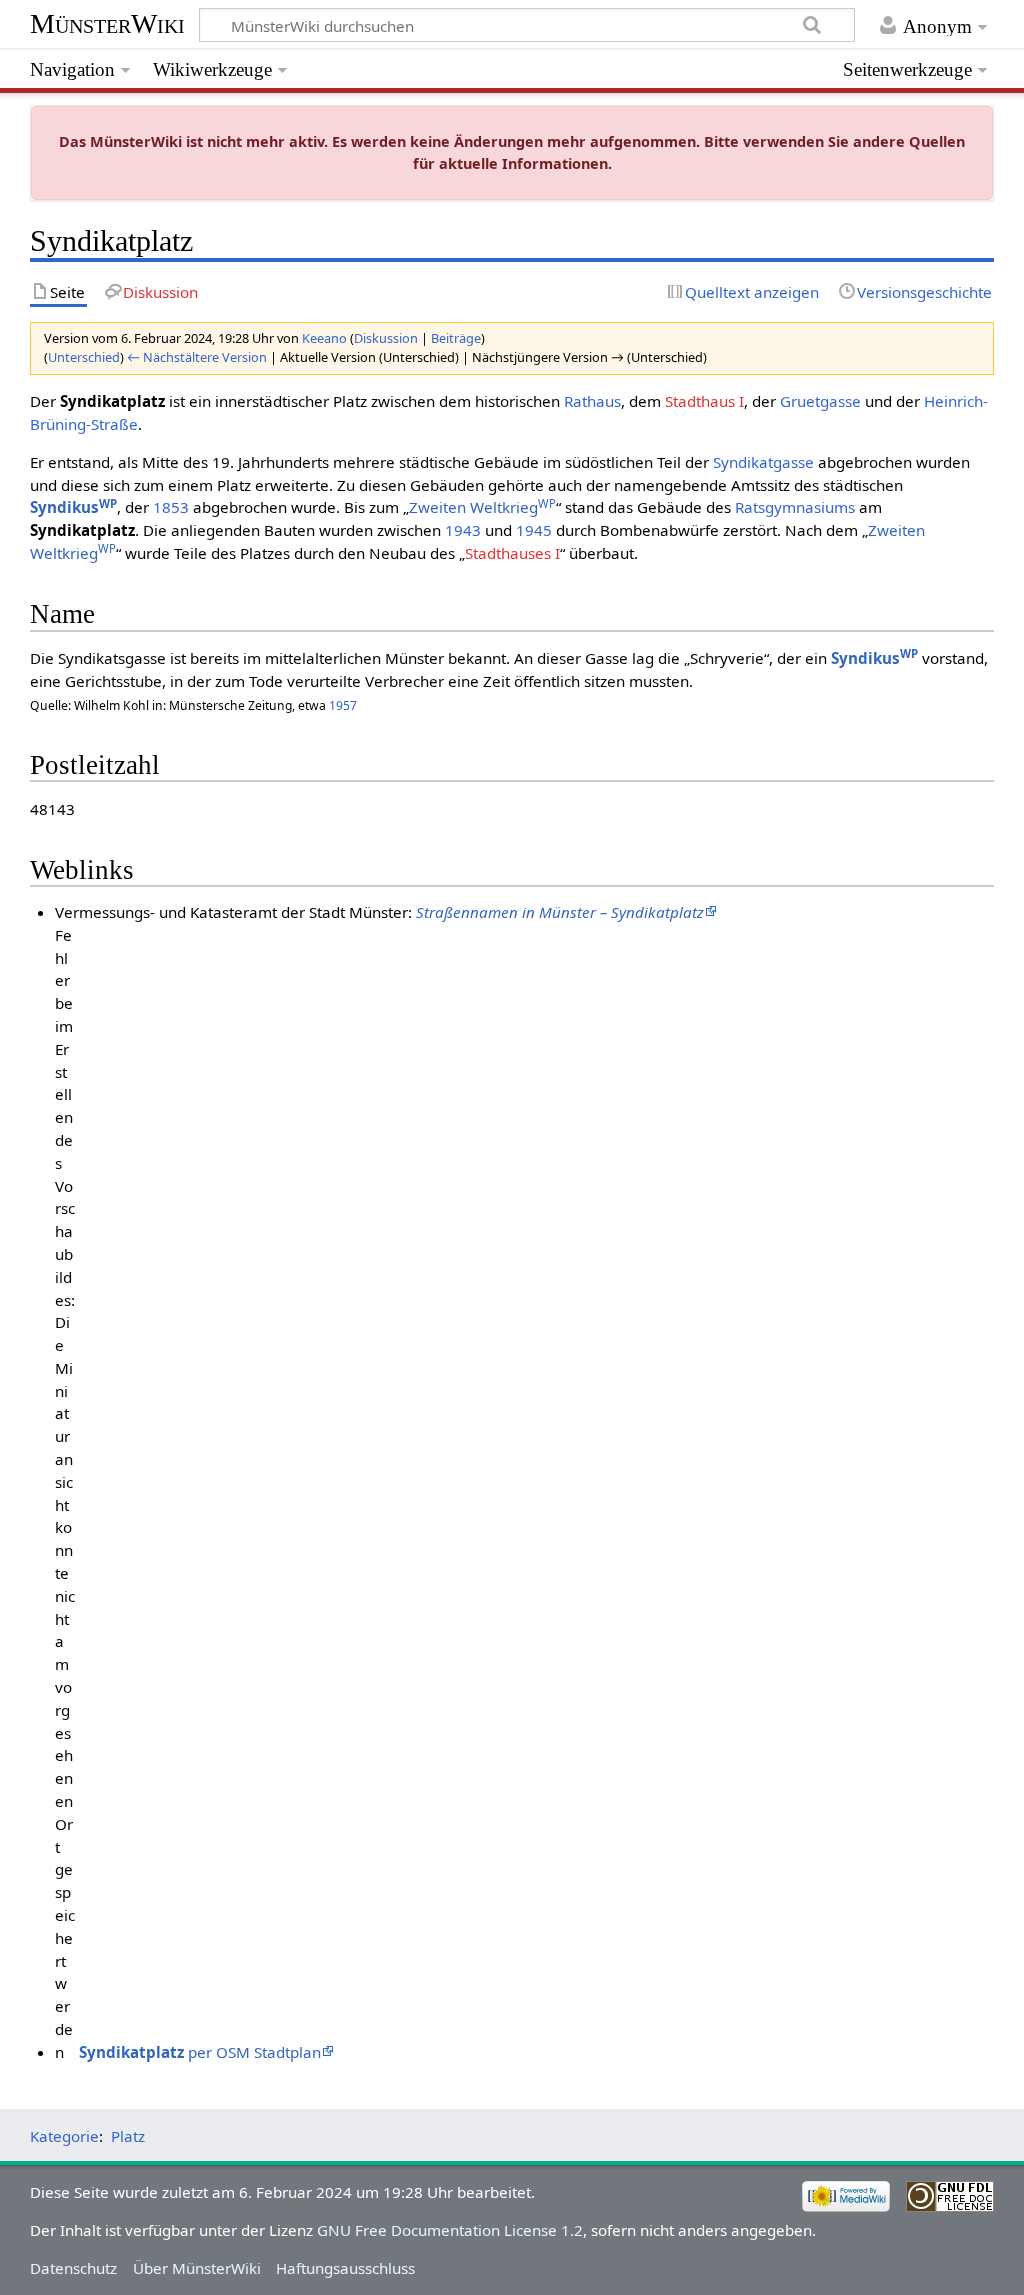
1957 (343, 705)
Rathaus (592, 401)
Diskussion (386, 338)
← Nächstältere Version (197, 357)
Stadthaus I (704, 401)
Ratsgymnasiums (795, 507)
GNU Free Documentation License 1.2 (450, 2230)
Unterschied (84, 357)
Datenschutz (73, 2268)
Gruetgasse (820, 401)
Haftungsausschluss (345, 2268)
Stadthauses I (512, 553)
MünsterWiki (107, 23)
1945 (534, 530)
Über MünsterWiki (197, 2268)
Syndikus (73, 507)
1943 (463, 530)
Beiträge (456, 338)
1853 (171, 507)
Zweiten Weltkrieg (482, 507)
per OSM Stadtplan (200, 2052)
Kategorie (64, 2136)
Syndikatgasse (763, 462)
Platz (128, 2136)
